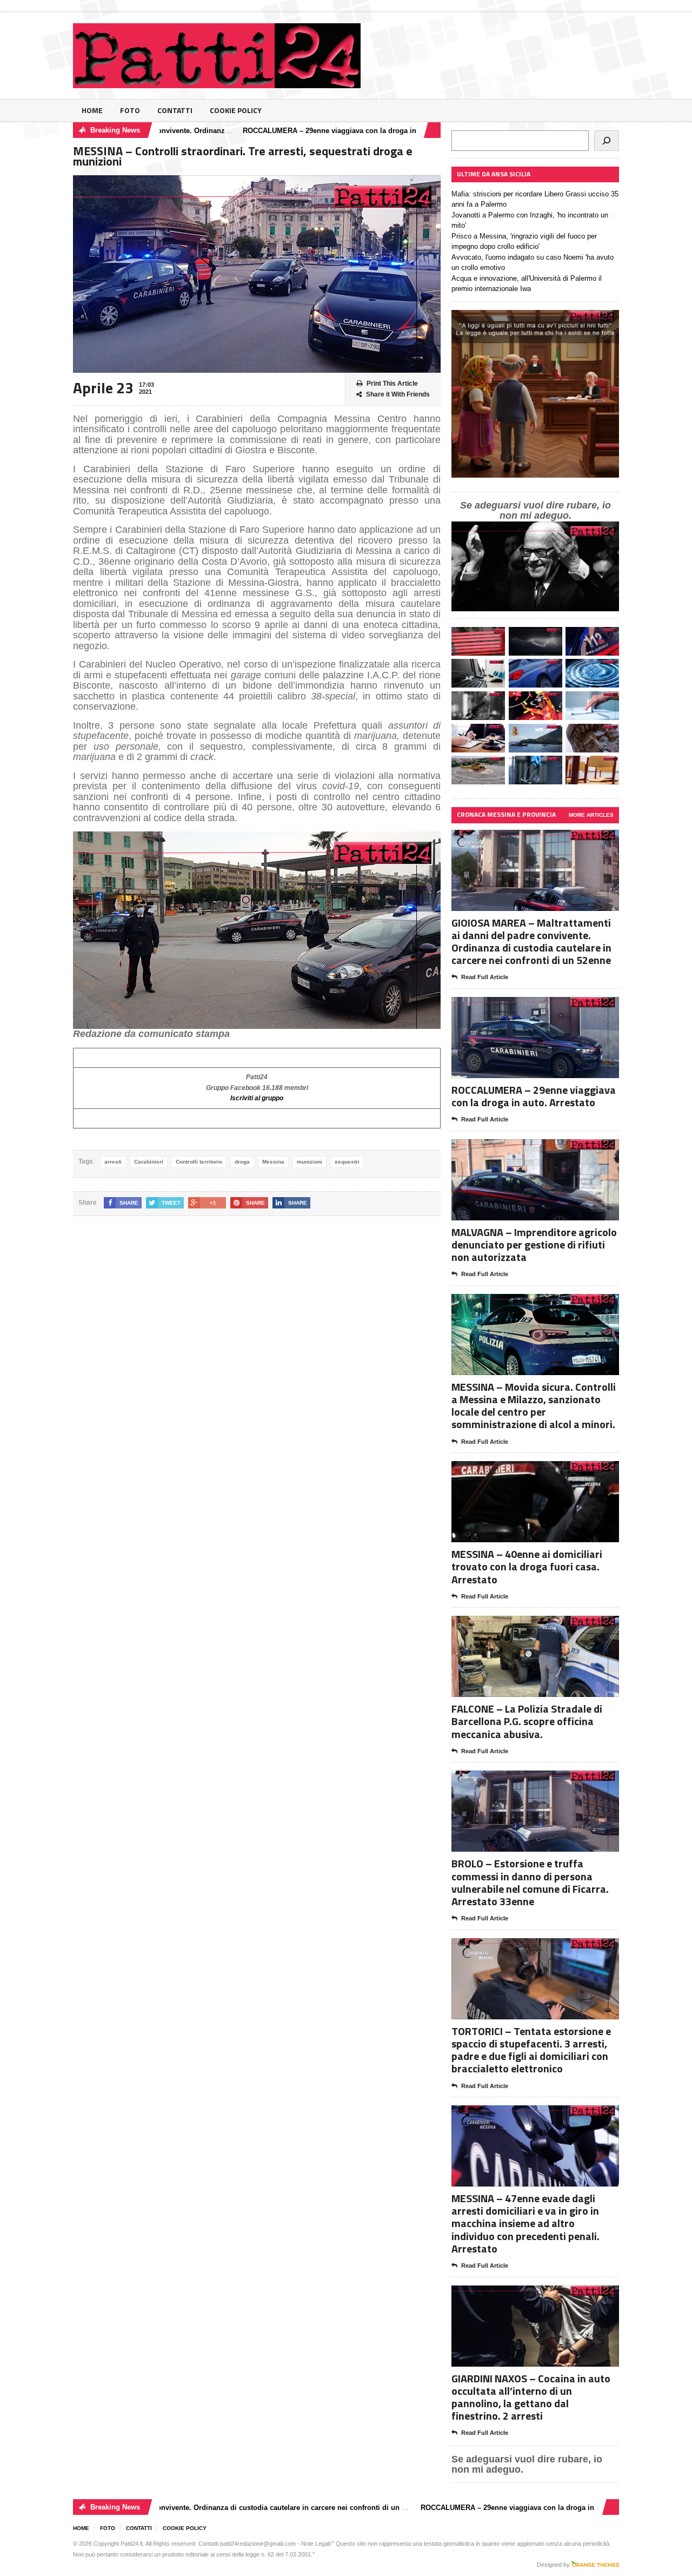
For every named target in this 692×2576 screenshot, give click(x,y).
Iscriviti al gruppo (257, 1098)
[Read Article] (548, 839)
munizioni (310, 1162)
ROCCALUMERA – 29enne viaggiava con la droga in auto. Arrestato (300, 131)
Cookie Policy (236, 110)
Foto (130, 110)
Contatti (175, 110)
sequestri (347, 1162)
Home (92, 110)
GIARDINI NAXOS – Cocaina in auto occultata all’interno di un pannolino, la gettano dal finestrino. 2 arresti (531, 2397)
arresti (113, 1162)
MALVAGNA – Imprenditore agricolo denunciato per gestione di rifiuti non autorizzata (534, 1244)
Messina (273, 1162)
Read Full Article (485, 977)
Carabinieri (149, 1162)
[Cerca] (607, 141)
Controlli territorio (199, 1162)
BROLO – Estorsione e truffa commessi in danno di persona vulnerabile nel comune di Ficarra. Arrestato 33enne (530, 1882)
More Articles (591, 815)
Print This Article (392, 384)
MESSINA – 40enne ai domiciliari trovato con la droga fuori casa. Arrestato (527, 1566)
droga (242, 1162)
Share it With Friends (398, 394)
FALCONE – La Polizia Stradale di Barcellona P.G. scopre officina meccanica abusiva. (527, 1721)
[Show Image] (522, 839)
